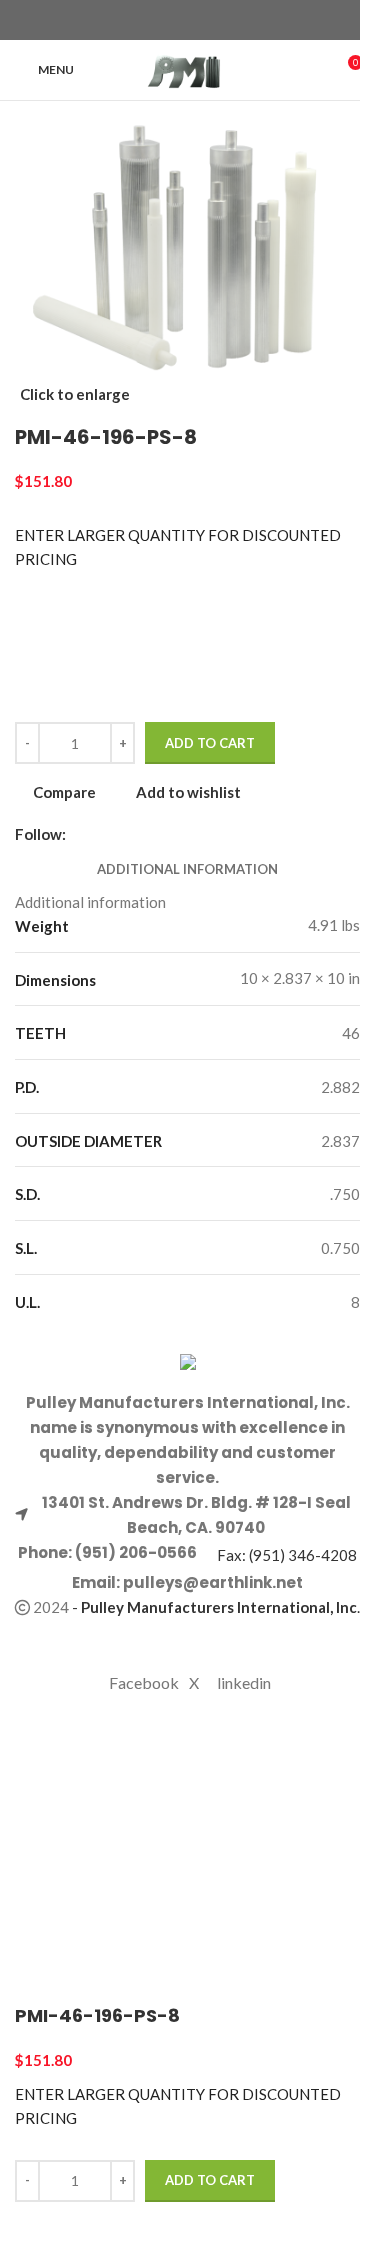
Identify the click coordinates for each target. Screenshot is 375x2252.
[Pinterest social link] (200, 20)
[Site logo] (187, 68)
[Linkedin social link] (224, 20)
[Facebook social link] (152, 20)
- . (216, 1607)
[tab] (187, 869)
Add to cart (210, 743)
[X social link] (176, 20)
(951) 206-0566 (134, 1552)
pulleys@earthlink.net (213, 1582)
